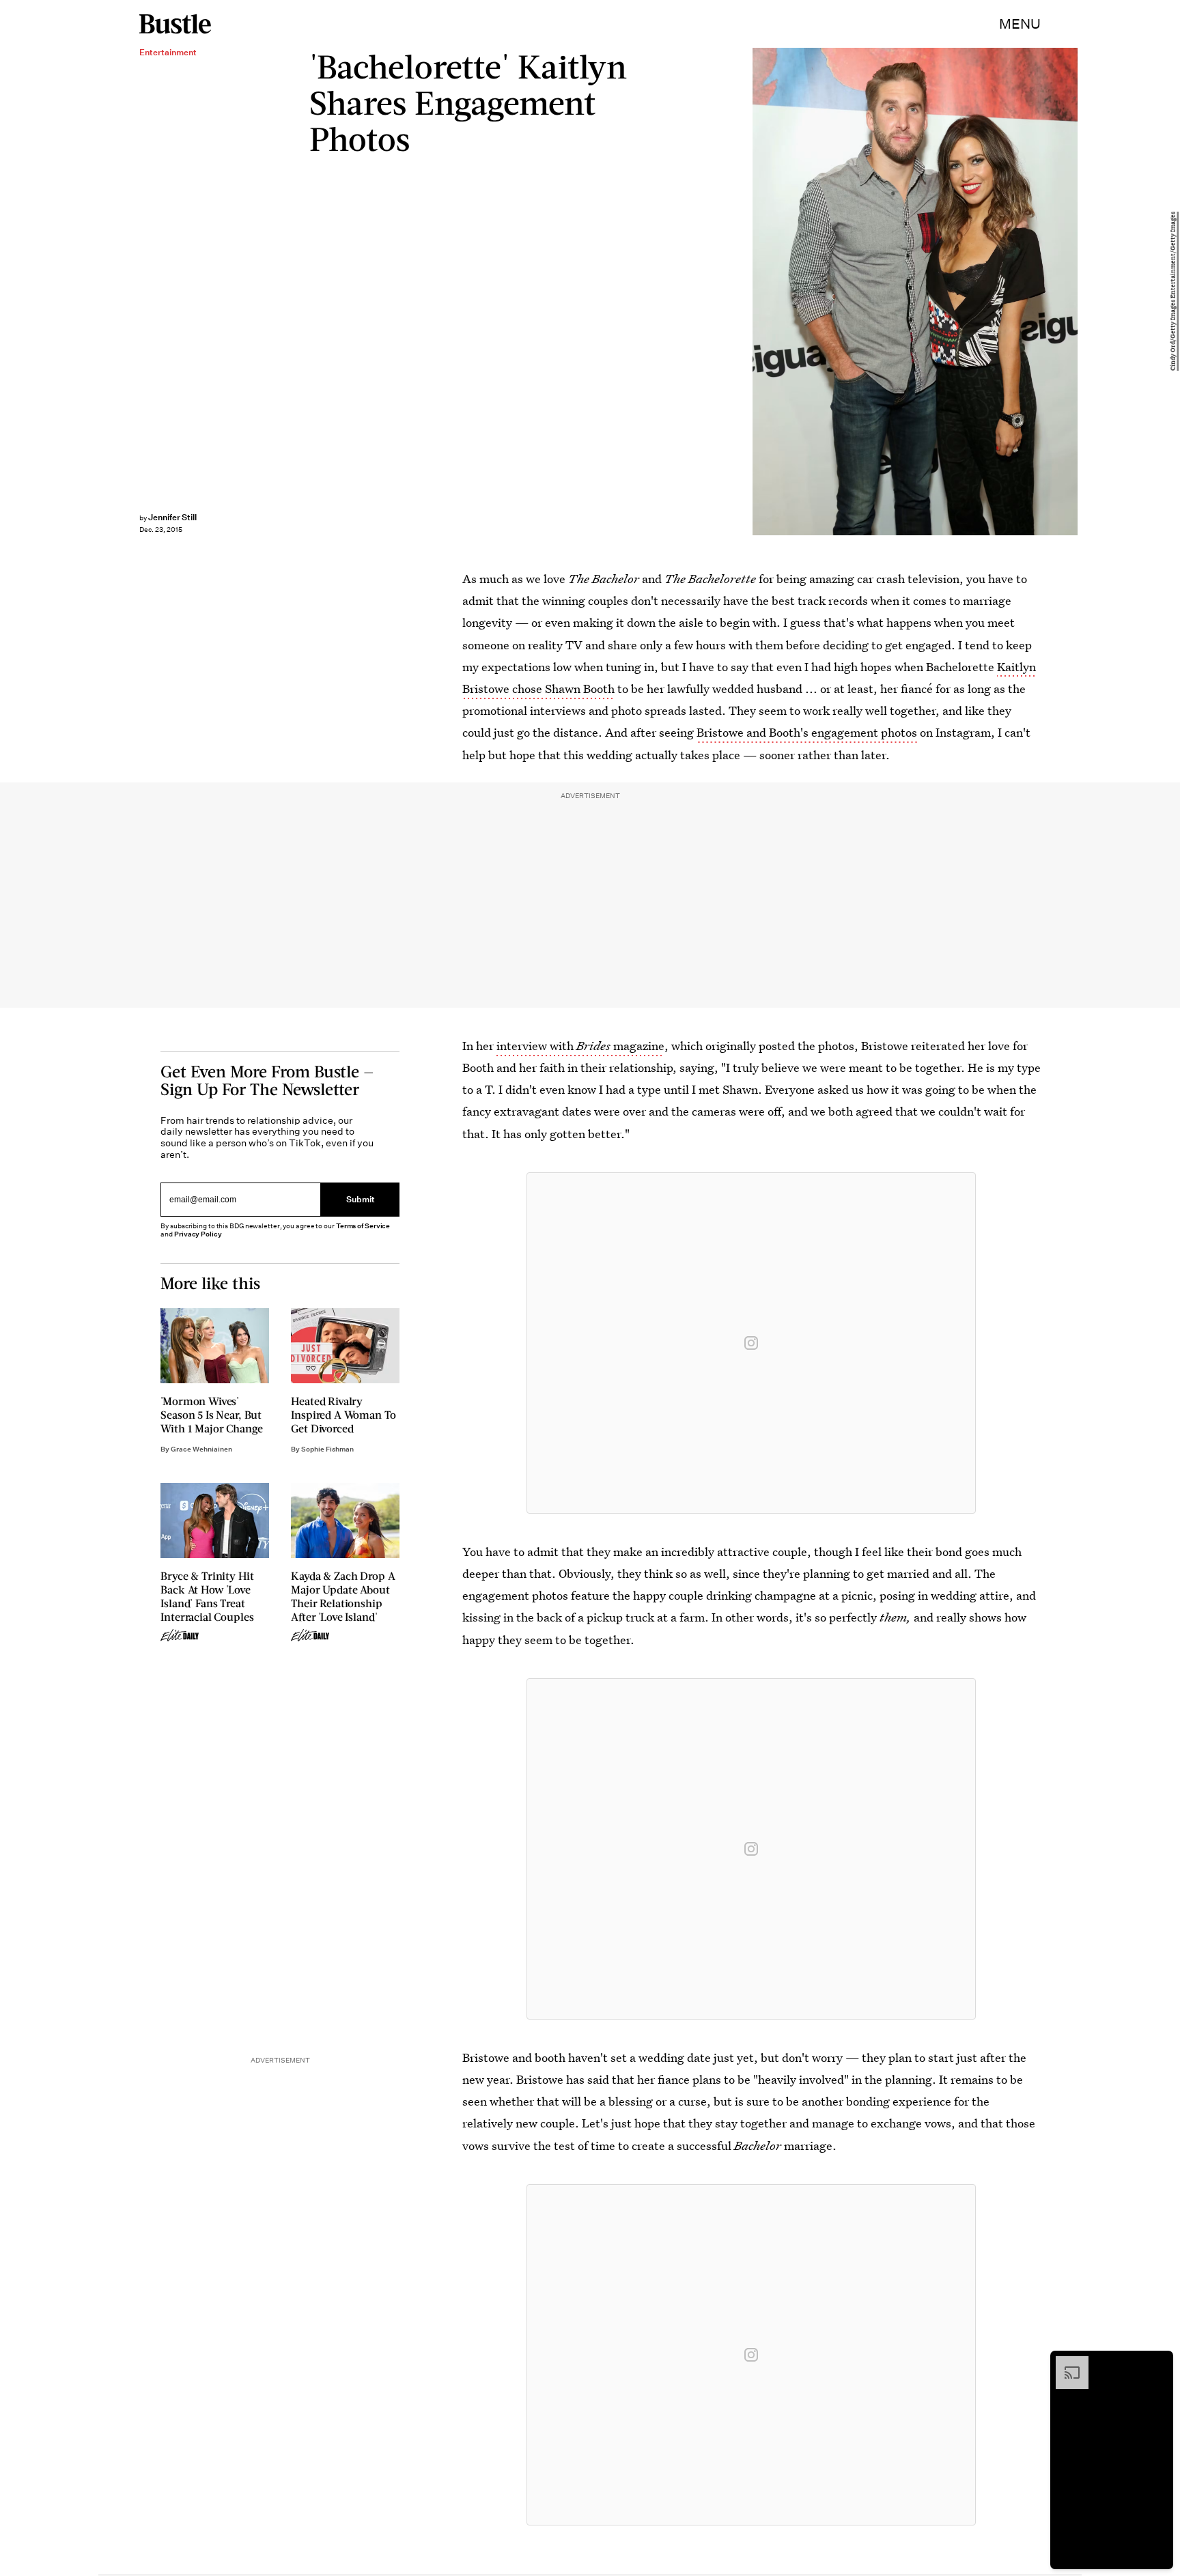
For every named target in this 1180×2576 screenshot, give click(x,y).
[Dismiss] (1158, 2363)
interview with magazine (580, 1046)
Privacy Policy (198, 1234)
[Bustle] (175, 24)
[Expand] (1065, 2363)
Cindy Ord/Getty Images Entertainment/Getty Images (1173, 292)
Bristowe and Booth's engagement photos (807, 732)
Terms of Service (363, 1226)
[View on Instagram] (751, 1343)
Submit (361, 1199)
